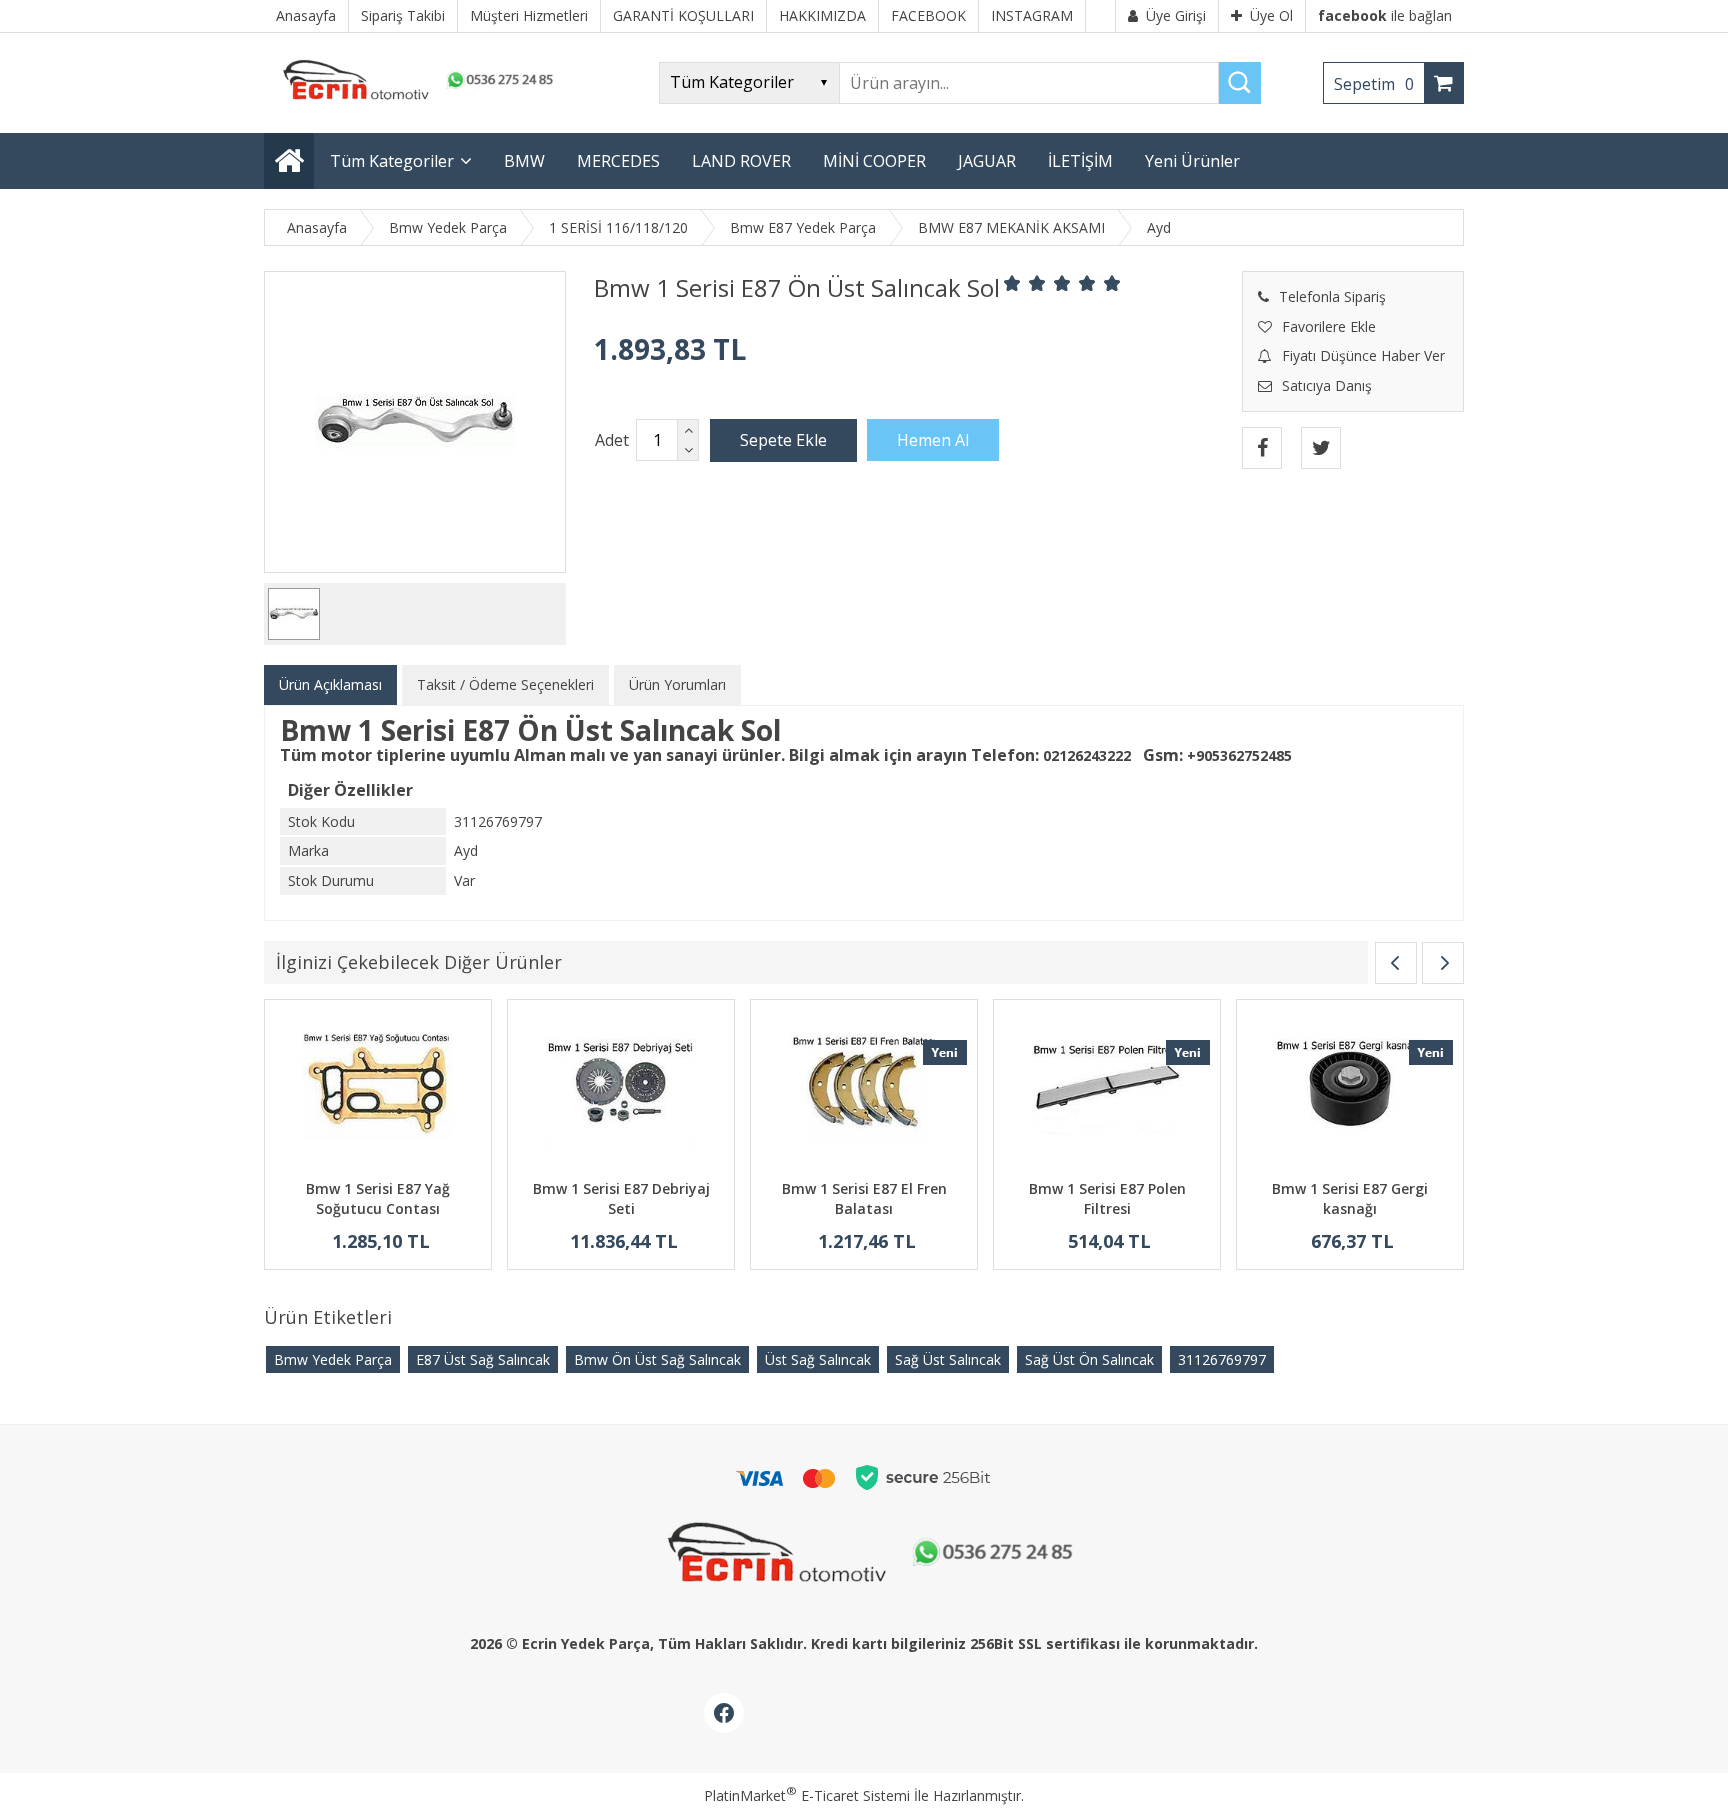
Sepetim (1374, 84)
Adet (612, 440)
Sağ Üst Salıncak (948, 1359)
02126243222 (1087, 755)
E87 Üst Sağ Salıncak (483, 1359)
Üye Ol (1271, 15)
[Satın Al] (933, 440)
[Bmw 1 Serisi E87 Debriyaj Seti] (621, 1092)
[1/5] (1012, 283)
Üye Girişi (1176, 15)
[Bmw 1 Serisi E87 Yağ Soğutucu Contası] (378, 1092)
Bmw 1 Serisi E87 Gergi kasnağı (1350, 1198)
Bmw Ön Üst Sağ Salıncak (657, 1359)
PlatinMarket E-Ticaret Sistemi (807, 1795)
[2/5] (1025, 283)
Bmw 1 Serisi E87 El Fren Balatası (864, 1198)
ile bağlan (1385, 15)
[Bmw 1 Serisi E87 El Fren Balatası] (864, 1092)
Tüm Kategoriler (392, 161)
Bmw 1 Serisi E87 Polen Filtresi (1107, 1198)
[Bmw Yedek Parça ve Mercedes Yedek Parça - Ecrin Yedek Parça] (414, 99)
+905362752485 (1239, 755)
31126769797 (1222, 1359)
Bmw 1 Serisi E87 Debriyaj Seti (621, 1198)
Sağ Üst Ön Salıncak (1089, 1359)
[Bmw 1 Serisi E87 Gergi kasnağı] (1350, 1092)
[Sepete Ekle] (783, 440)
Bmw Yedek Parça (333, 1359)
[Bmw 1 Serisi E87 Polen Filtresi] (1107, 1092)
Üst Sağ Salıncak (818, 1359)
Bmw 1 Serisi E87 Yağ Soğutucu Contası (378, 1198)
